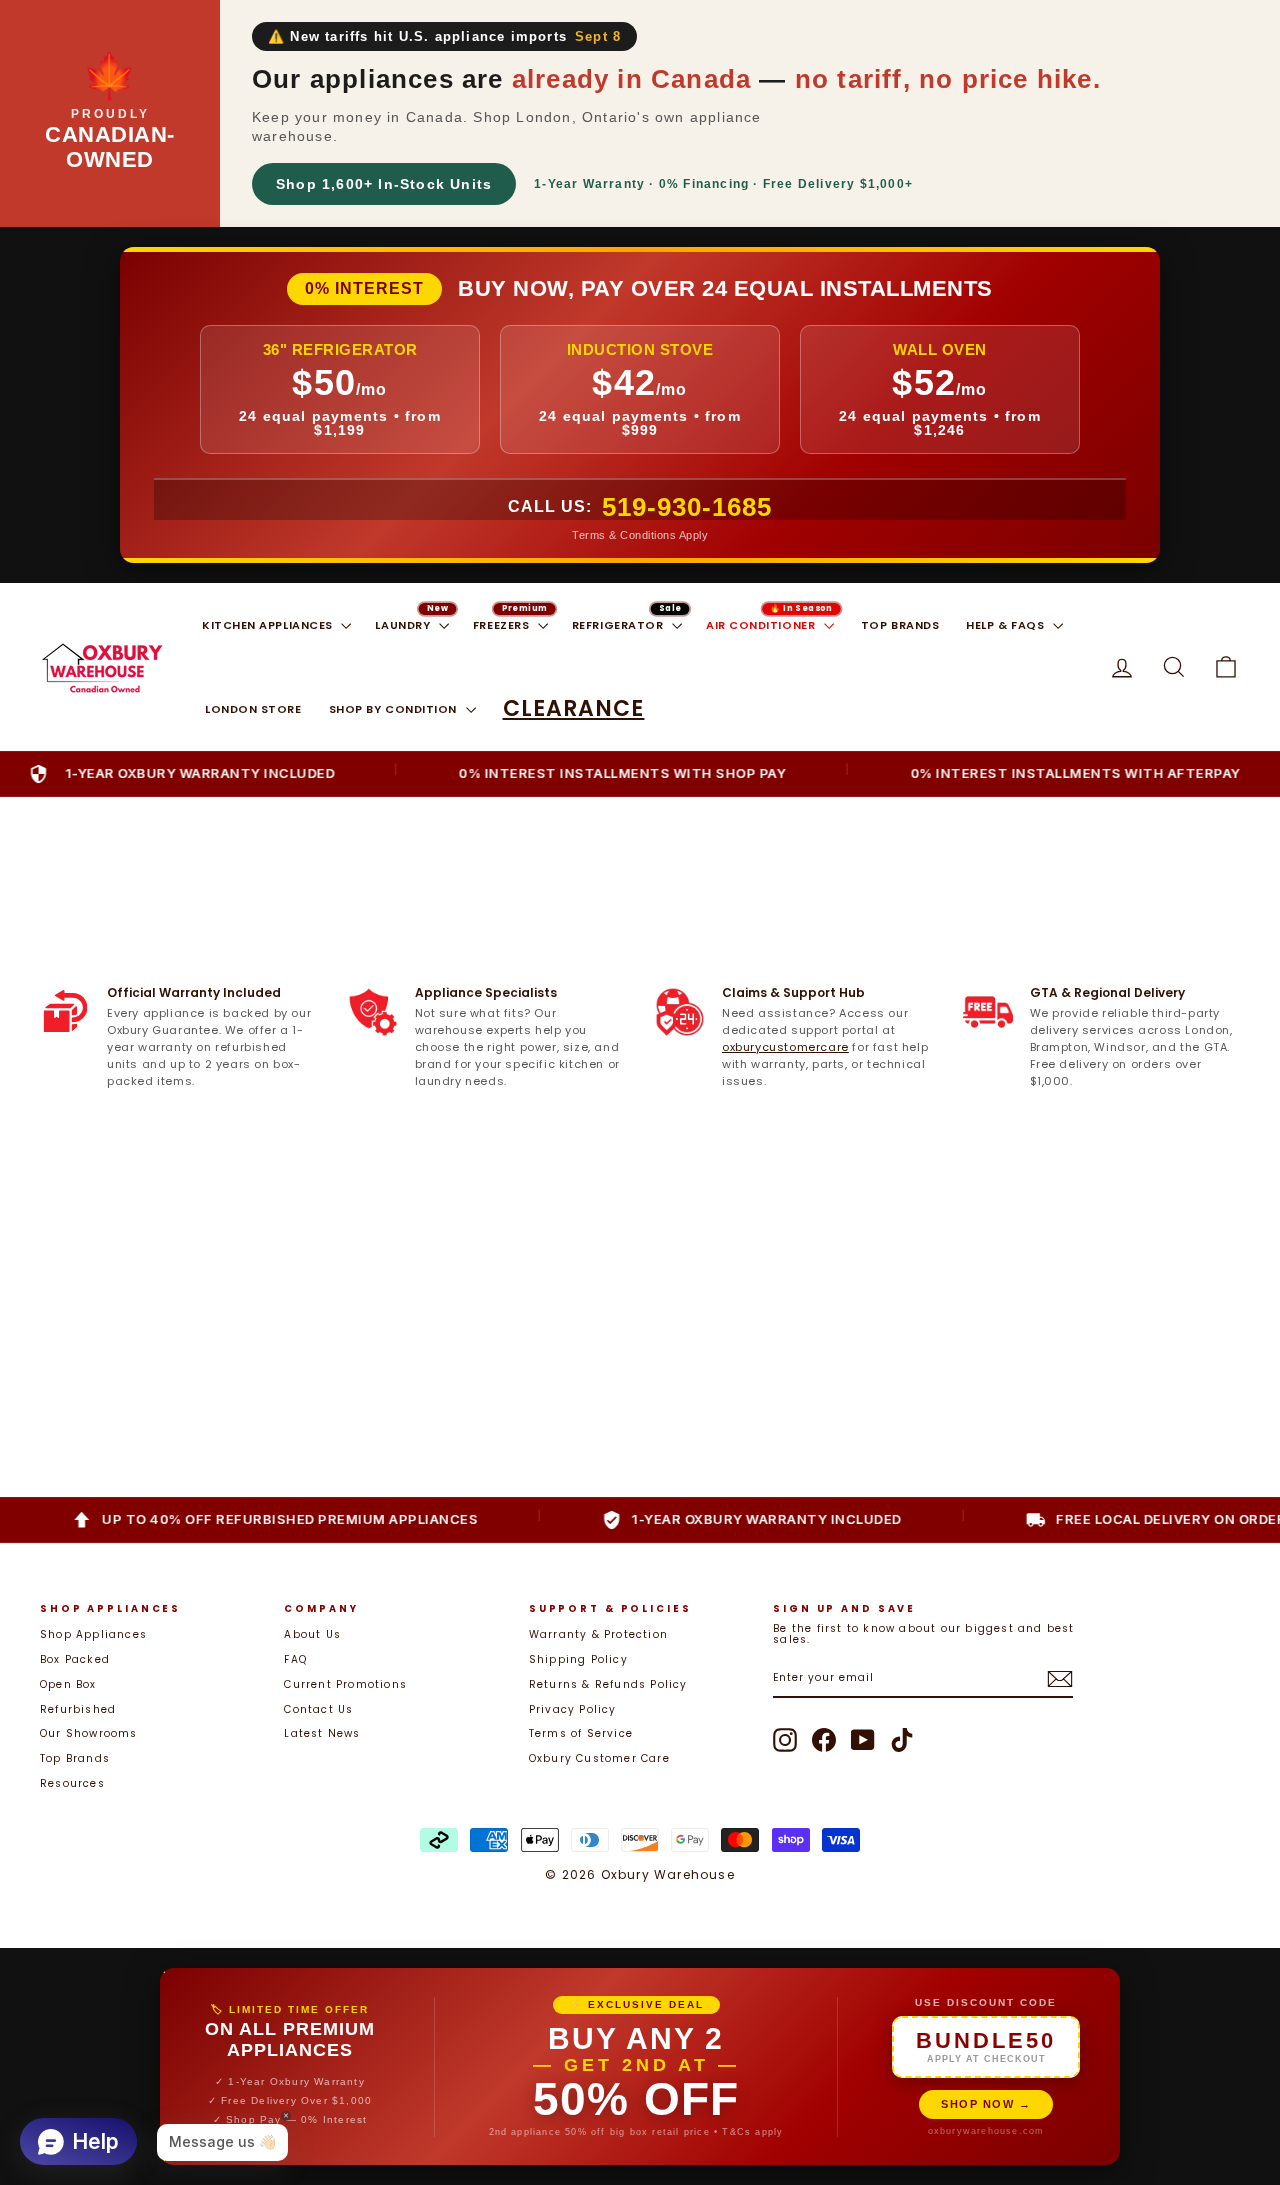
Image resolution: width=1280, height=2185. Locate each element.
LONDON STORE (253, 709)
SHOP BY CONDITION (395, 709)
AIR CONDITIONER (762, 625)
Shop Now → (986, 2104)
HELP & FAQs (1007, 625)
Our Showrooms (89, 1733)
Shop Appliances (93, 1634)
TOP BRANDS (900, 625)
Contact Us (318, 1709)
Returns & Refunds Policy (608, 1684)
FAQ (295, 1659)
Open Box (68, 1684)
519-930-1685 (687, 507)
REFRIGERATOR (619, 625)
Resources (72, 1783)
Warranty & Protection (598, 1634)
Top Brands (75, 1758)
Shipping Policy (578, 1659)
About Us (312, 1634)
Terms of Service (581, 1733)
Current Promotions (345, 1684)
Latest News (322, 1733)
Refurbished (78, 1709)
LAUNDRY (404, 625)
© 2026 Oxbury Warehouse (640, 1874)
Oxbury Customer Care (599, 1758)
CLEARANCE (574, 708)
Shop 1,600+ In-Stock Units (384, 184)
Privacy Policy (573, 1709)
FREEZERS (503, 625)
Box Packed (75, 1659)
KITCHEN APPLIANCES (269, 625)
